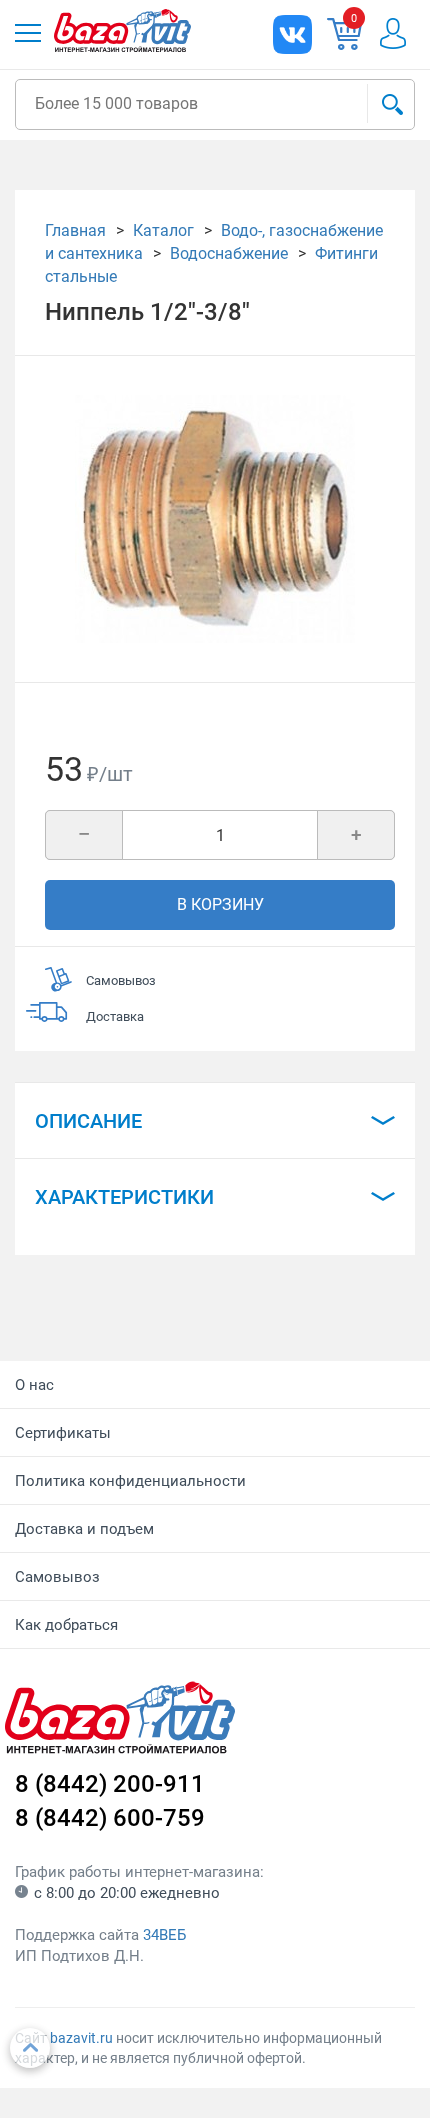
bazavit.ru (81, 2038)
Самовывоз (57, 1577)
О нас (34, 1385)
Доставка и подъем (84, 1529)
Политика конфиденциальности (130, 1481)
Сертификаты (63, 1433)
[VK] (292, 34)
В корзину (220, 904)
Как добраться (66, 1625)
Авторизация (403, 33)
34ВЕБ (164, 1935)
